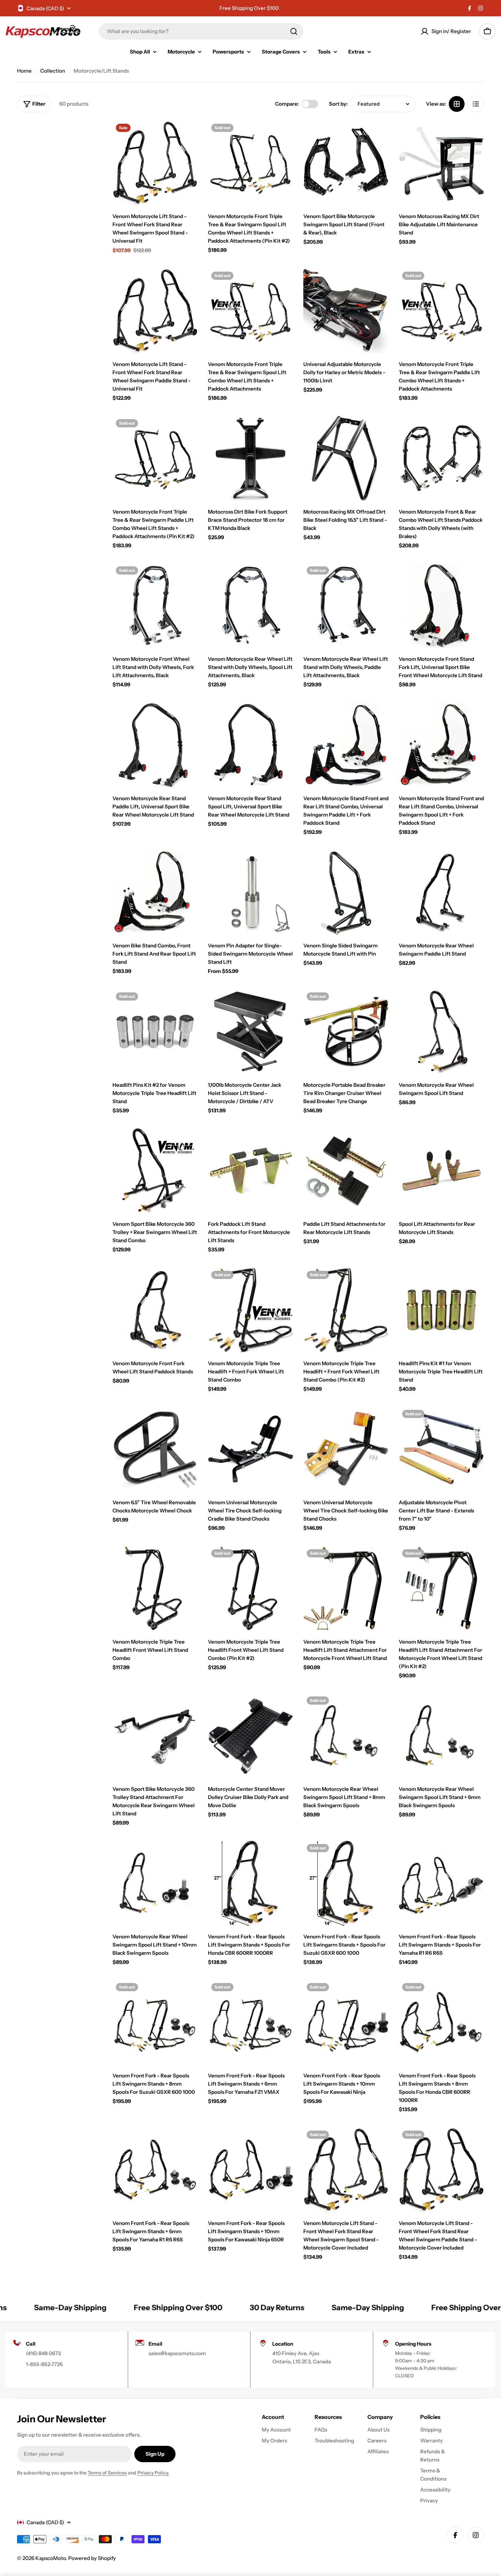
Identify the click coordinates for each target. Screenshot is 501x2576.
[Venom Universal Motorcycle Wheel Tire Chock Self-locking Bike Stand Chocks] (346, 1449)
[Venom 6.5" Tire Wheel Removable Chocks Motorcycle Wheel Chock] (155, 1449)
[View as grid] (457, 104)
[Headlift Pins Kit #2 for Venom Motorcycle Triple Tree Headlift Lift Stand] (155, 1032)
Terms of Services (107, 2473)
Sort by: (338, 104)
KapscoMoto (51, 2558)
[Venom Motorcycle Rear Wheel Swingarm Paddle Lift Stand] (441, 892)
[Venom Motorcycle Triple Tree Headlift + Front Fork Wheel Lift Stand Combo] (250, 1310)
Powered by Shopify (92, 2558)
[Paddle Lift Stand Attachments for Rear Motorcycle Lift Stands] (346, 1171)
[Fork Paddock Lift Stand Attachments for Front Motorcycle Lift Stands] (250, 1171)
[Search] (294, 31)
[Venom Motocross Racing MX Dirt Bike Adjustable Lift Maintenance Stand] (441, 163)
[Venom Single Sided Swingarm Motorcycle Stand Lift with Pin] (346, 892)
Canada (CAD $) (45, 8)
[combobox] (201, 31)
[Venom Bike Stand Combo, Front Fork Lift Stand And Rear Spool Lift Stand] (155, 892)
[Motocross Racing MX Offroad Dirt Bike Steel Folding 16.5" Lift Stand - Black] (346, 458)
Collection (53, 71)
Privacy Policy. (153, 2473)
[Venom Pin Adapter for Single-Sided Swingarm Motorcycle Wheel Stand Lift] (250, 892)
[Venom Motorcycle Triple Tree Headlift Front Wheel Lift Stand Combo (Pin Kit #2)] (250, 1588)
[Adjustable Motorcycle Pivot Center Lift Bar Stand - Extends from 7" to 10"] (441, 1449)
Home (24, 71)
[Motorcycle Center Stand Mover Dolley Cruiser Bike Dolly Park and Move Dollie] (250, 1736)
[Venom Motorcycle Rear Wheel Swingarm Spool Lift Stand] (441, 1032)
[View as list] (476, 104)
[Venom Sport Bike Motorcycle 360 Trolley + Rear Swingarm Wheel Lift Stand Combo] (155, 1171)
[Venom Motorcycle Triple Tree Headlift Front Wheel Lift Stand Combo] (155, 1588)
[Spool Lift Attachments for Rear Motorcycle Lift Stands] (441, 1171)
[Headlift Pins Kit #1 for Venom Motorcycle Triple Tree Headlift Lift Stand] (441, 1310)
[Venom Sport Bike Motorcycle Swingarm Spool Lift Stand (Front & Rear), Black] (346, 163)
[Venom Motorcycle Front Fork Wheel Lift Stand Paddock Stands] (155, 1310)
